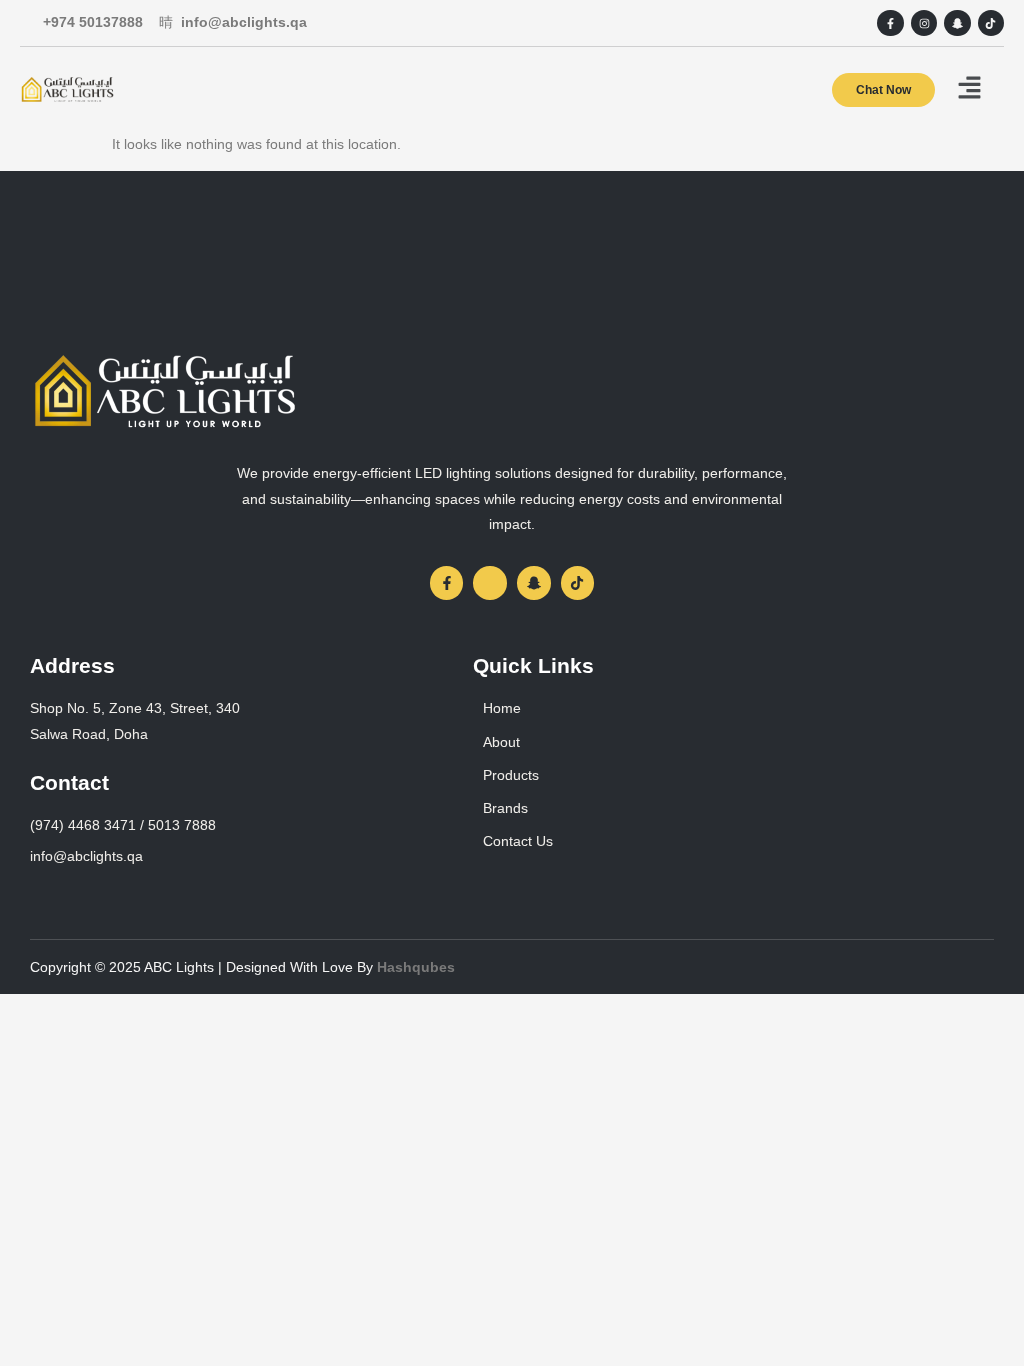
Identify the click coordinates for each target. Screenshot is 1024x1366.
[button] (969, 89)
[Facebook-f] (890, 23)
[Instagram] (924, 23)
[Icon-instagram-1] (490, 583)
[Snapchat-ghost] (957, 23)
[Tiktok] (991, 23)
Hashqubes (416, 967)
